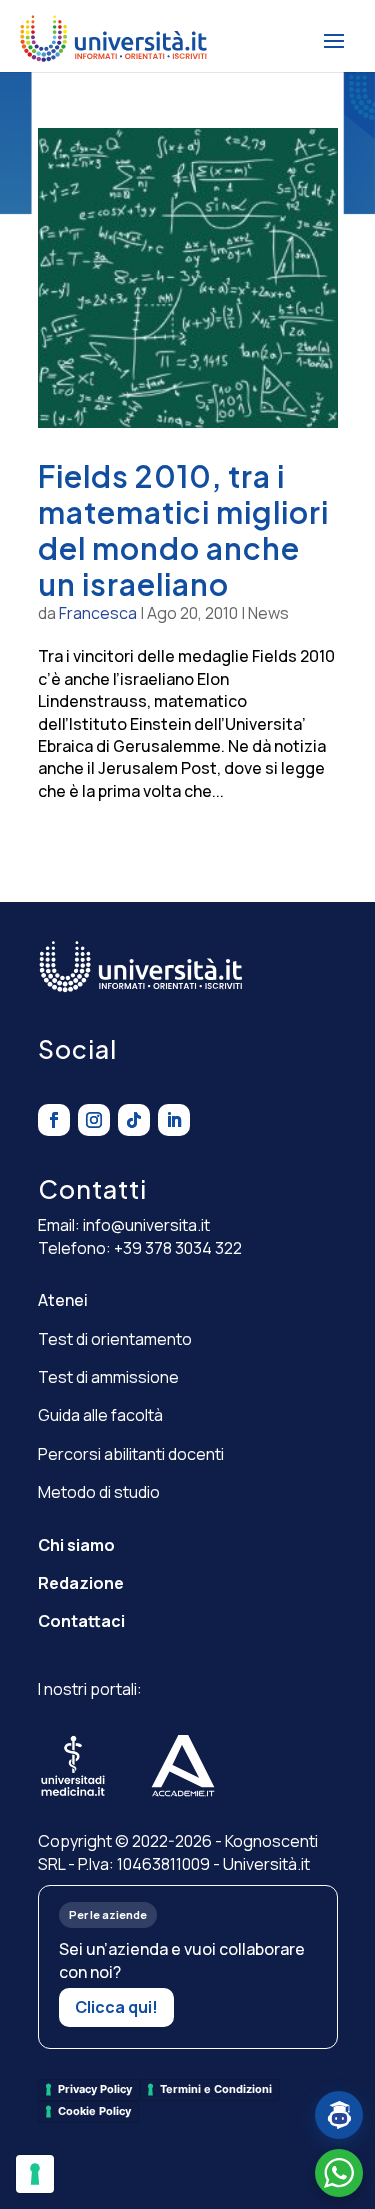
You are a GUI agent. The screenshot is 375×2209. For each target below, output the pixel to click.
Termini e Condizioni (216, 2089)
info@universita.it (146, 1225)
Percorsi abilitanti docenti (131, 1454)
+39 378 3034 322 (178, 1248)
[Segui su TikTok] (134, 1120)
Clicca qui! (116, 2007)
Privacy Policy (95, 2089)
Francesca (98, 613)
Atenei (63, 1300)
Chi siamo (76, 1545)
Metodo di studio (99, 1492)
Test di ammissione (108, 1377)
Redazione (81, 1583)
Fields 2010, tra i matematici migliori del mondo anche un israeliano (183, 530)
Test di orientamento (115, 1339)
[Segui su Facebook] (54, 1120)
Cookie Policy (94, 2111)
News (268, 613)
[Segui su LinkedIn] (174, 1120)
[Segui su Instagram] (94, 1120)
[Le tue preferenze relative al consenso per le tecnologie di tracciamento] (35, 2174)
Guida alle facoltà (100, 1415)
